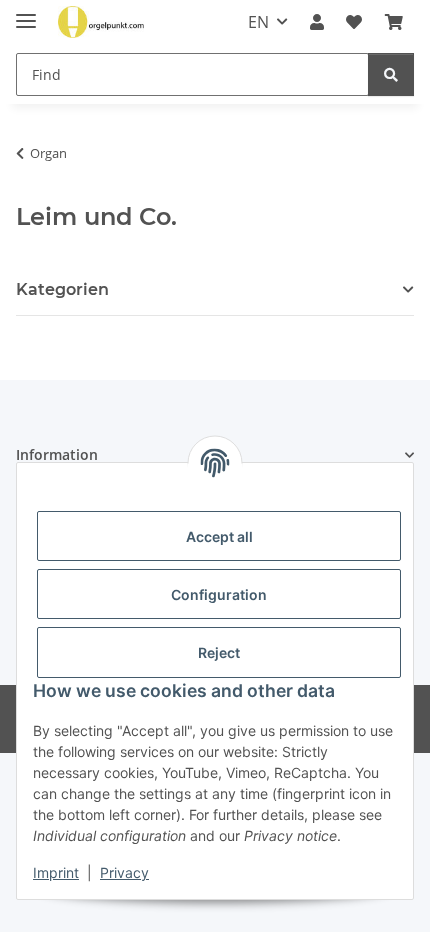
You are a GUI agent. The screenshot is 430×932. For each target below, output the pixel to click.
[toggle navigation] (26, 12)
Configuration (219, 594)
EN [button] (258, 22)
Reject (219, 652)
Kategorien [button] (62, 289)
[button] (317, 22)
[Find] (391, 74)
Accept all (219, 536)
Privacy (124, 872)
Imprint (56, 872)
